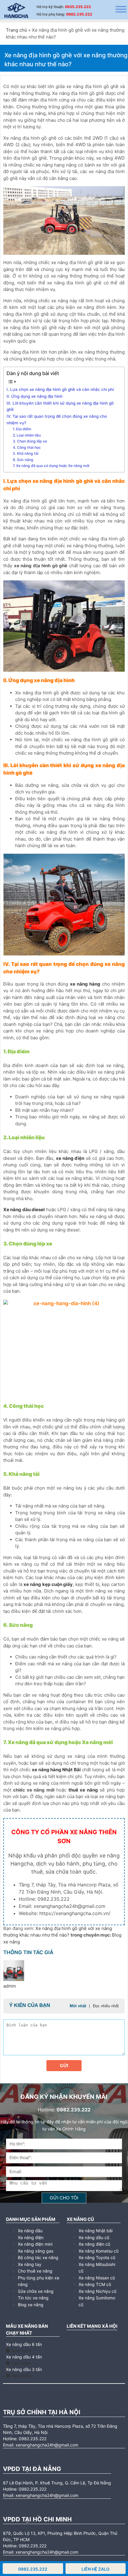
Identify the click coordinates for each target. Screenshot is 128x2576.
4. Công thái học (27, 447)
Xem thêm (21, 2351)
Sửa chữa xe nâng (36, 2291)
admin (10, 1986)
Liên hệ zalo (96, 2569)
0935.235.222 (78, 7)
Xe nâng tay (30, 2264)
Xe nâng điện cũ (94, 2244)
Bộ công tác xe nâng (38, 2257)
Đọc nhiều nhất (106, 2006)
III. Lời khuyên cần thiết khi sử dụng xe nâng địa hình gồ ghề (60, 406)
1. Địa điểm (22, 429)
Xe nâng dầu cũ (94, 2237)
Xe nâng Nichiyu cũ (97, 2291)
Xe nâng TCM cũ (95, 2284)
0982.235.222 (79, 14)
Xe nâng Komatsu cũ (99, 2251)
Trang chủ (17, 30)
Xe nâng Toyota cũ (97, 2257)
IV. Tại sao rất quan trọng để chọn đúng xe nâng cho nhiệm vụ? (57, 420)
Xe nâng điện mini (35, 2244)
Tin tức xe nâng (33, 2298)
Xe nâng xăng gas (36, 2251)
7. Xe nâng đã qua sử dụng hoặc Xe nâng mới (51, 466)
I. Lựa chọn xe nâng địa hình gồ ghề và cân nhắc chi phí (60, 389)
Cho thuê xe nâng (35, 2271)
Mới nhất (78, 2006)
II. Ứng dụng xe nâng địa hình (35, 396)
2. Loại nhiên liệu (27, 435)
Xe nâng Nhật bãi (96, 2231)
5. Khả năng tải (26, 453)
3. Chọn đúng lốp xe (30, 441)
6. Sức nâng (23, 460)
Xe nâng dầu (30, 2231)
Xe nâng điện (31, 2237)
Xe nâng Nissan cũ (97, 2278)
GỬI (64, 2066)
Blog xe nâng (31, 2305)
